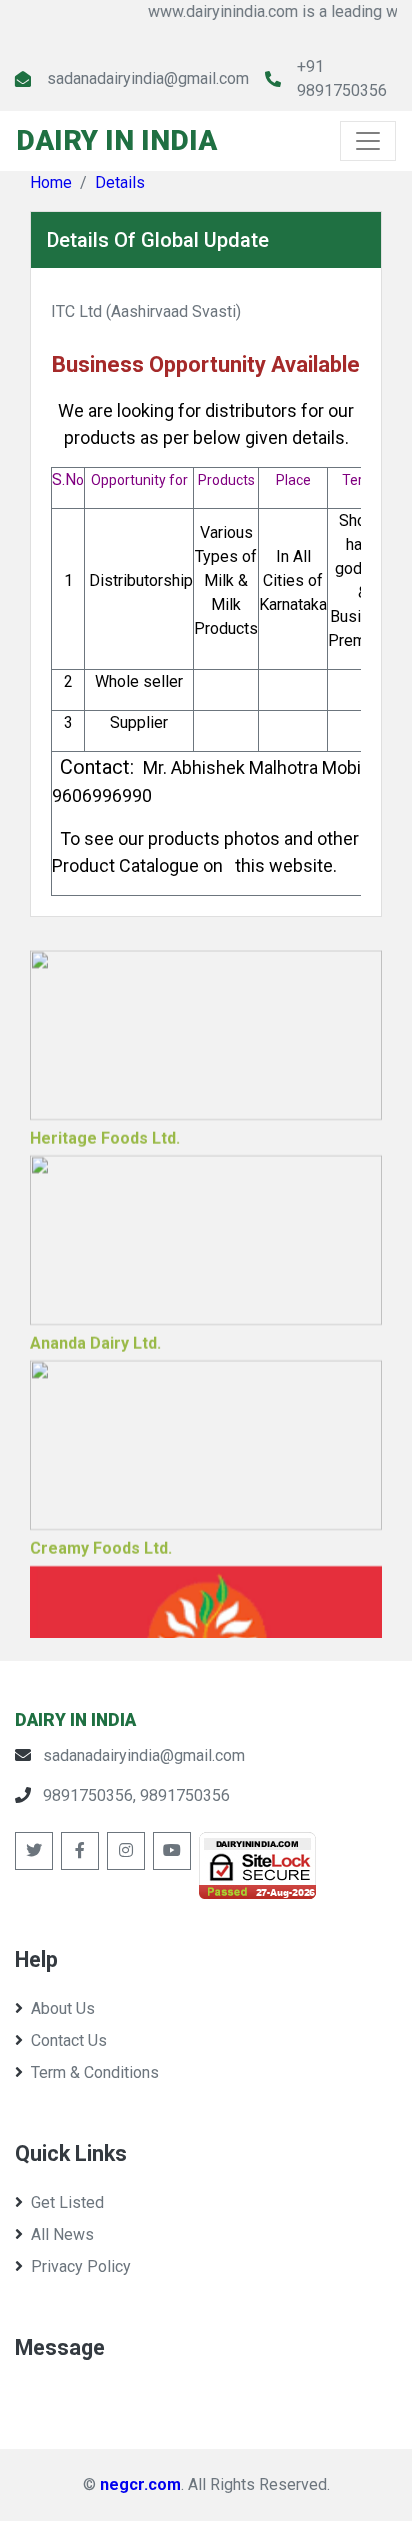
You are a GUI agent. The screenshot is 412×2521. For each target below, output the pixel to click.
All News (62, 2234)
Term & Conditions (95, 2072)
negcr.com (140, 2484)
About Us (63, 2008)
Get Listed (67, 2202)
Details (120, 182)
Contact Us (69, 2040)
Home (51, 182)
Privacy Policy (81, 2266)
